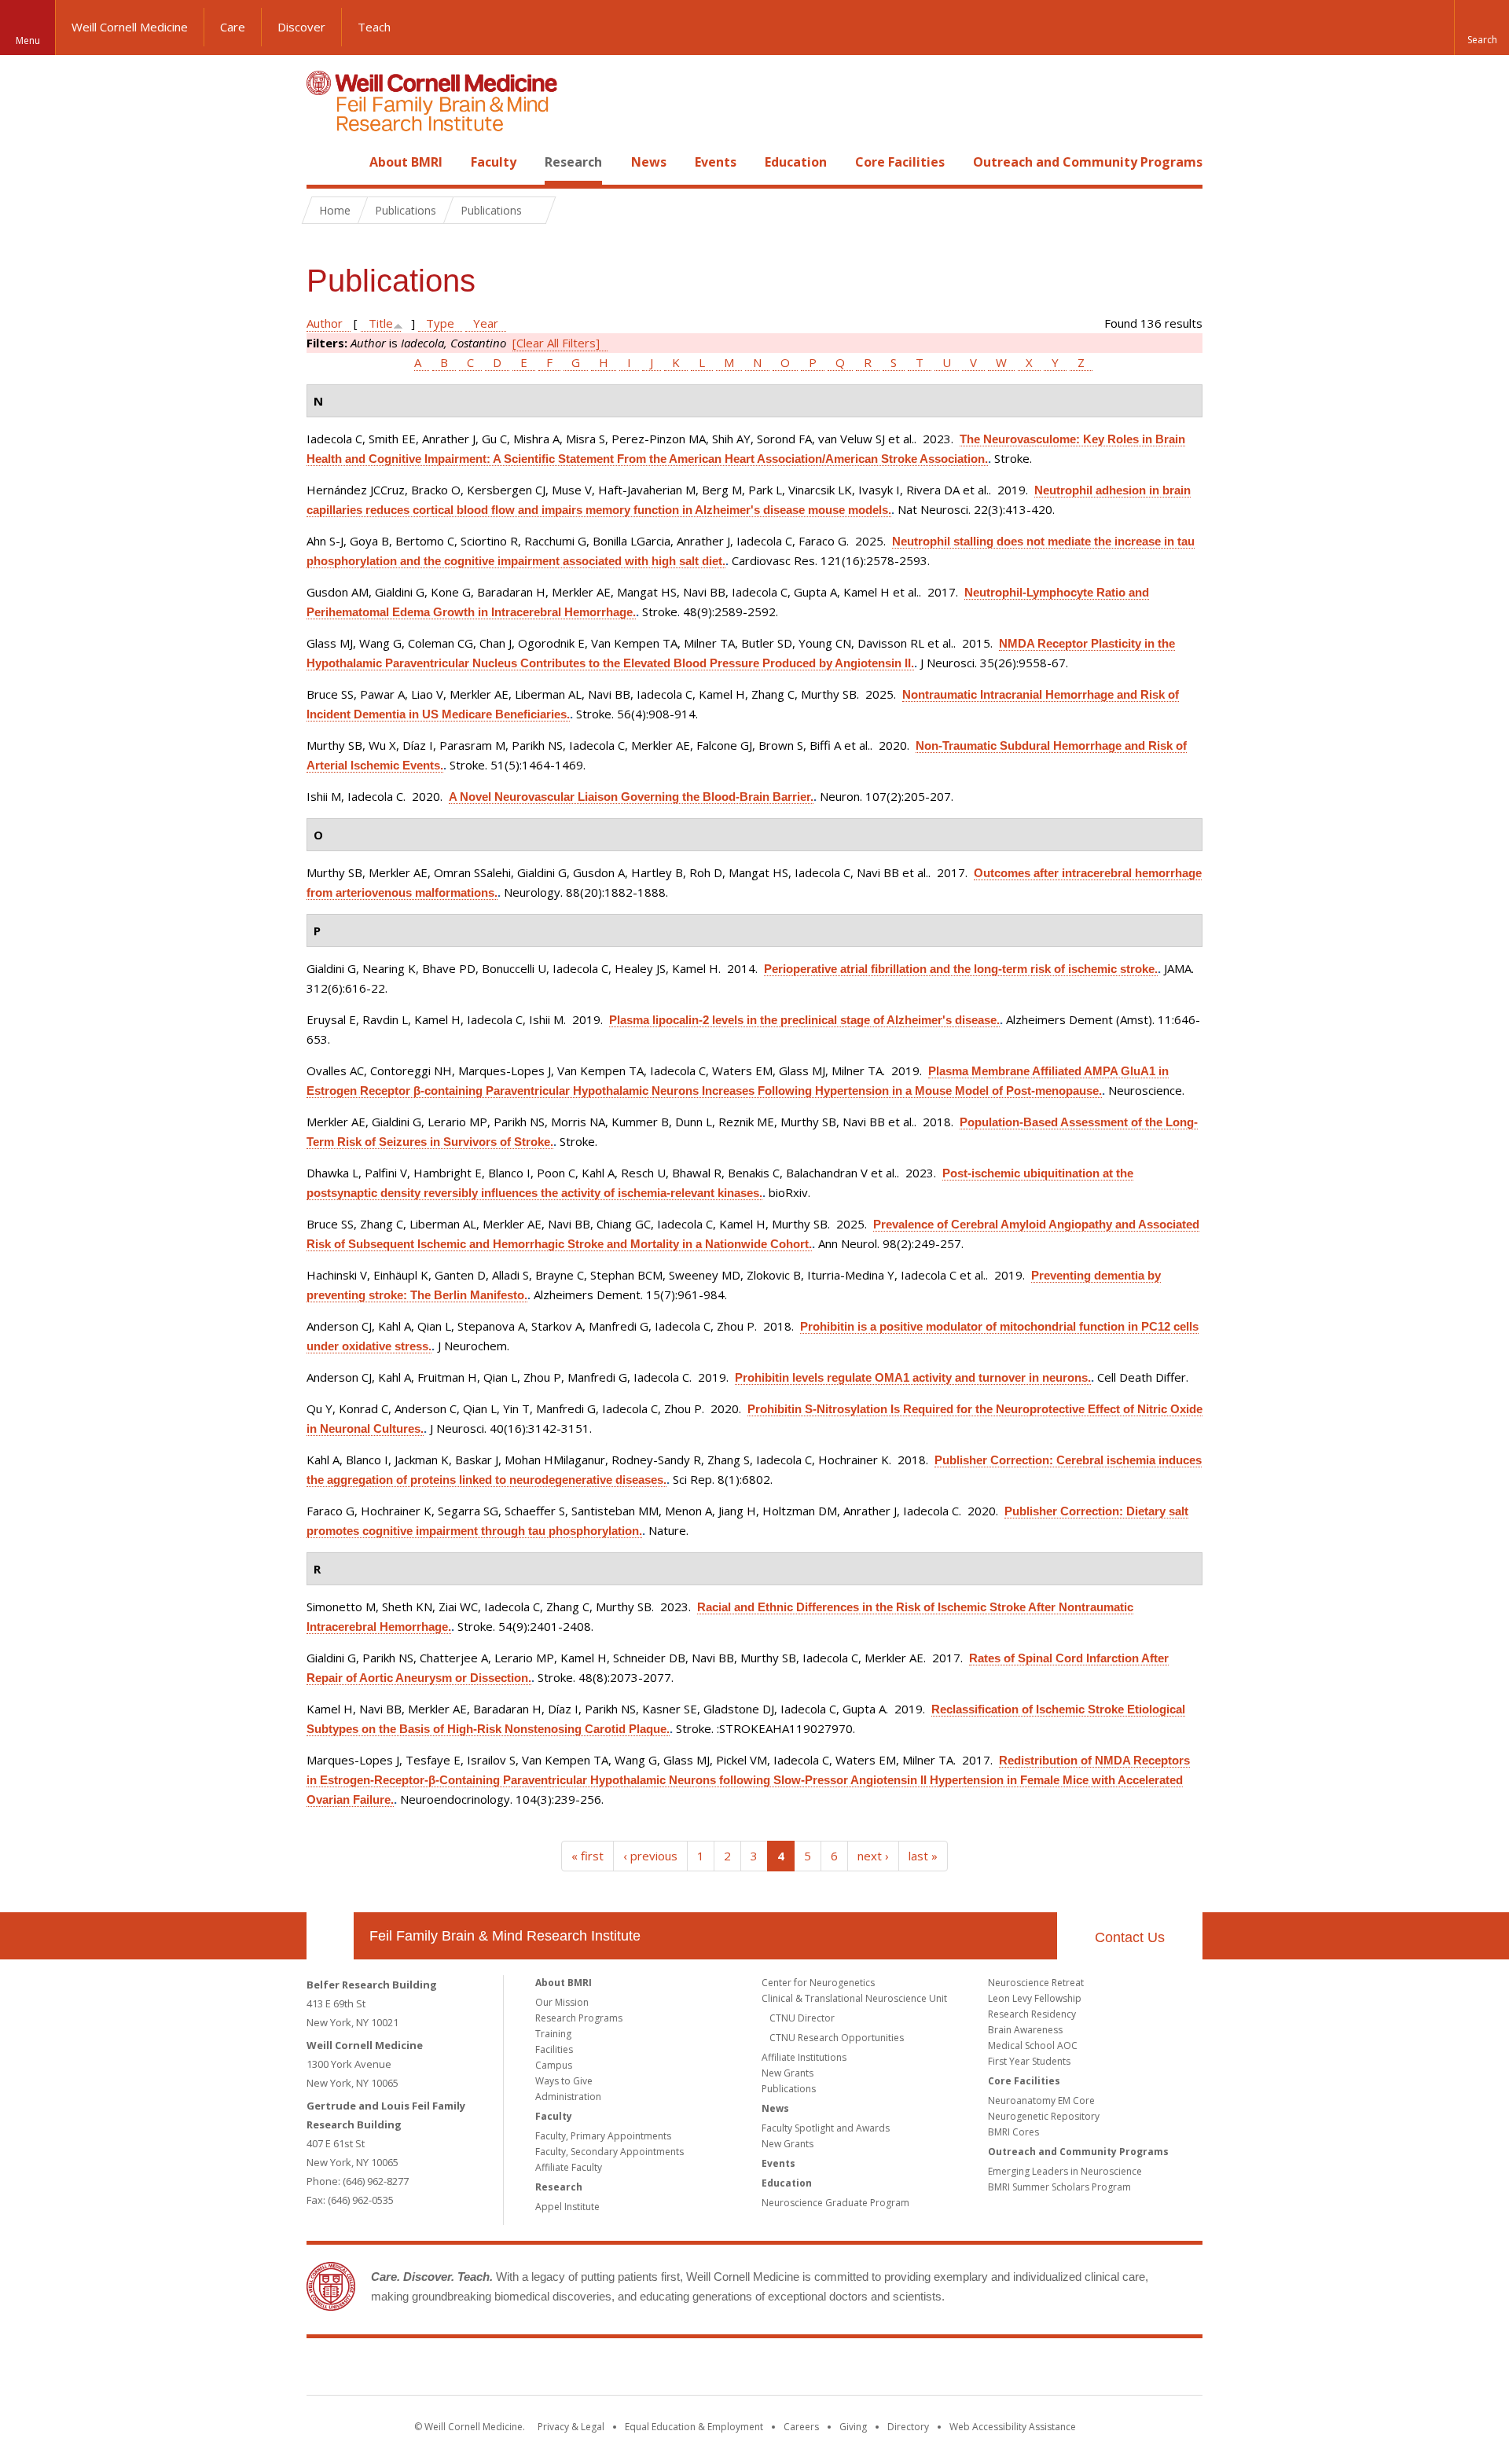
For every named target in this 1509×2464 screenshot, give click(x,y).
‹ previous (650, 1856)
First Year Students (1029, 2061)
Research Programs (579, 2018)
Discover (301, 27)
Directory (908, 2427)
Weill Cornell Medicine (130, 27)
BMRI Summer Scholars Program (1059, 2187)
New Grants (788, 2073)
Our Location (330, 1936)
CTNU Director (802, 2018)
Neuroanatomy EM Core (1041, 2100)
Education (796, 162)
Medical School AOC (1033, 2045)
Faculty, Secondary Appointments (609, 2152)
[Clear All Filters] (556, 343)
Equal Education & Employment (694, 2427)
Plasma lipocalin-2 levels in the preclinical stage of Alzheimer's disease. (804, 1020)
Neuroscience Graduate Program (835, 2203)
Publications (789, 2089)
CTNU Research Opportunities (837, 2038)
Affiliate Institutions (804, 2057)
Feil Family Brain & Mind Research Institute (505, 1936)
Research (573, 162)
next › (873, 1856)
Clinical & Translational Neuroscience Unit (854, 1998)
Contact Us (1130, 1937)
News (649, 162)
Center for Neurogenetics (818, 1983)
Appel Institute (567, 2207)
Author (325, 323)
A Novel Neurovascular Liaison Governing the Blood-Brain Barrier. (631, 797)
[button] (1481, 28)
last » (923, 1856)
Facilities (554, 2049)
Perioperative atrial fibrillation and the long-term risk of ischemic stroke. (961, 969)
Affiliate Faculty (569, 2167)
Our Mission (562, 2002)
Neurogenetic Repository (1044, 2116)
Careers (801, 2427)
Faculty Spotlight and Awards (826, 2128)
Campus (554, 2065)
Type (440, 323)
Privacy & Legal (571, 2427)
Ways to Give (564, 2081)
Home (324, 162)
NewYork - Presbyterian (886, 2370)
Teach (374, 27)
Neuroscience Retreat (1036, 1983)
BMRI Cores (1013, 2132)
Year (486, 323)
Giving (853, 2427)
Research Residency (1032, 2014)
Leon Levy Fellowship (1035, 1998)
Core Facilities (900, 162)
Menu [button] (28, 40)
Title (381, 323)
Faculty (494, 162)
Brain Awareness (1025, 2030)
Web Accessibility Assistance (1013, 2427)
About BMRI (406, 162)
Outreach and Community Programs (1088, 162)
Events (716, 162)
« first (587, 1856)
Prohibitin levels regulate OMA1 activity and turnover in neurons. (913, 1377)
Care (233, 27)
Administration (568, 2097)
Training (553, 2034)
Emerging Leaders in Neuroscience (1065, 2171)
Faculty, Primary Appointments (603, 2136)
